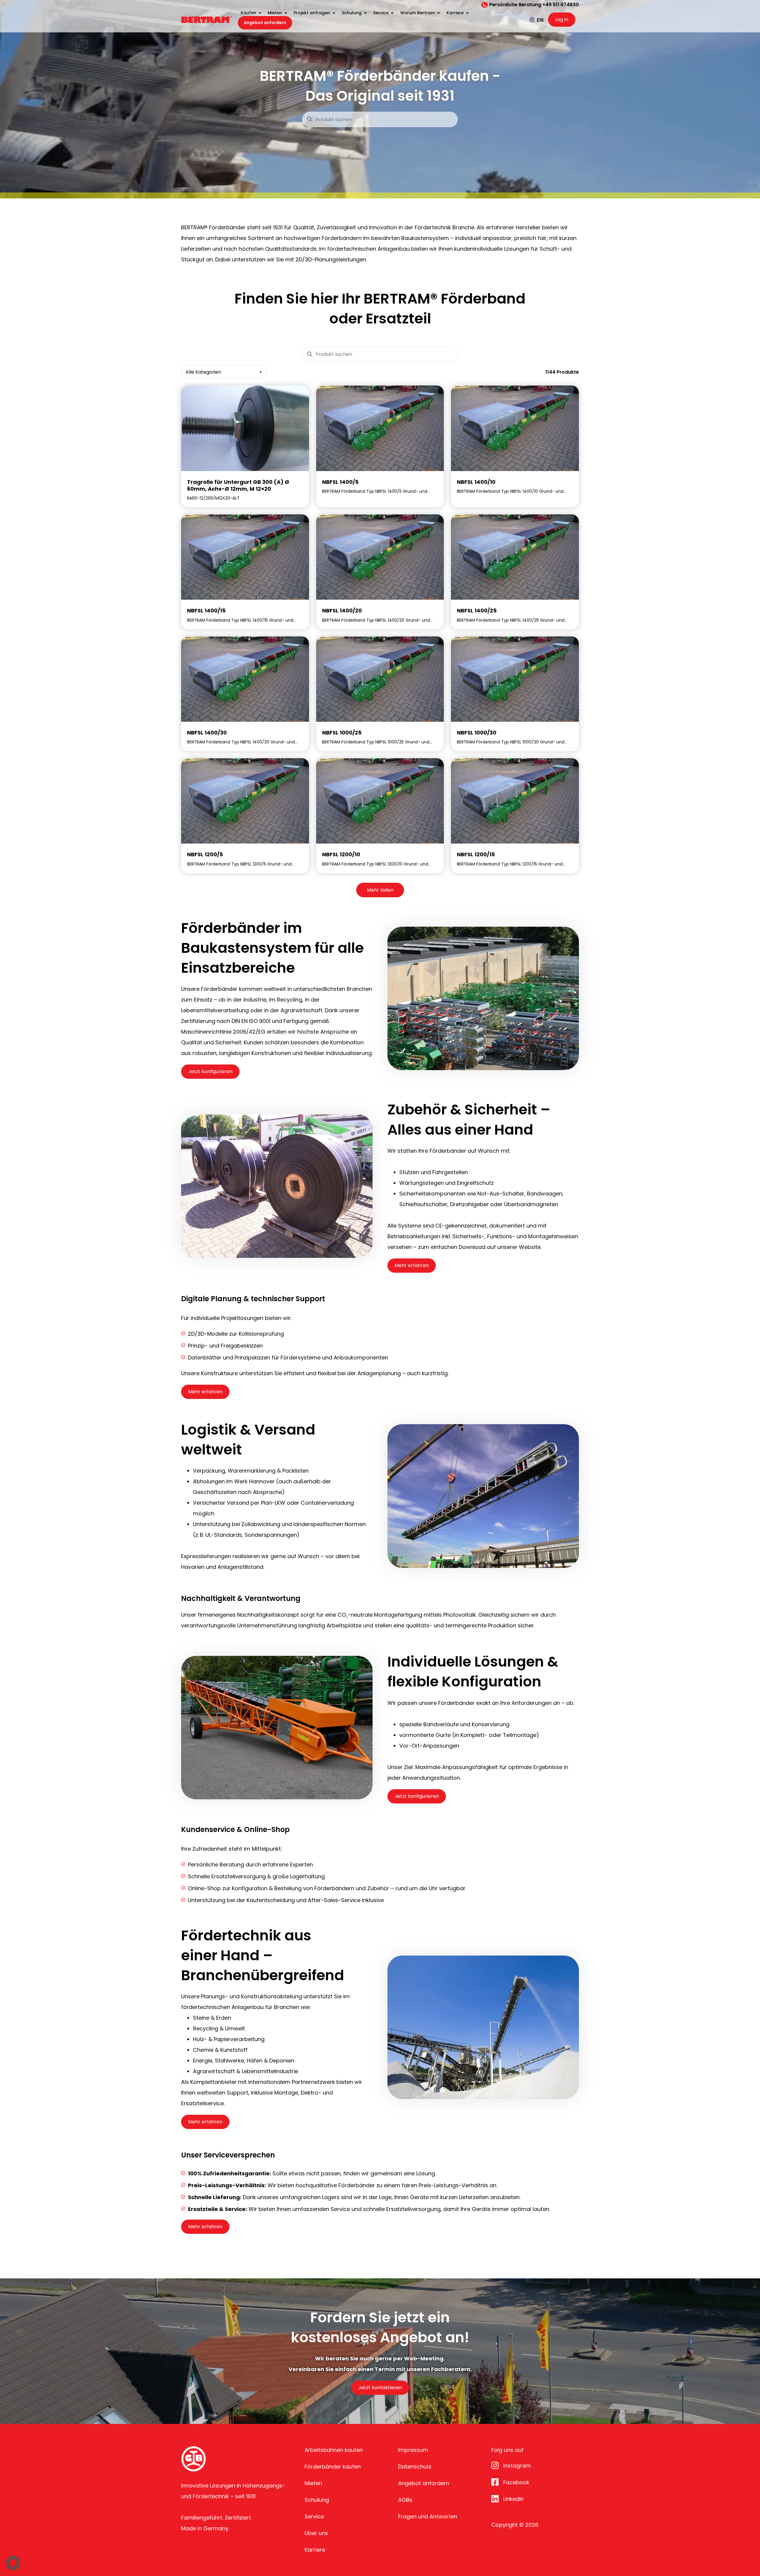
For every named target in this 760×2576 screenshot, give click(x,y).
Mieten (313, 2483)
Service (314, 2516)
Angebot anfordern (424, 2483)
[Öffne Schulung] (365, 13)
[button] (13, 2563)
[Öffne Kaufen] (260, 13)
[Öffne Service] (392, 13)
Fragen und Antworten (428, 2516)
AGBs (405, 2500)
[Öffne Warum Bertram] (438, 13)
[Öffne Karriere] (467, 13)
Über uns (316, 2533)
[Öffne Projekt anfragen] (334, 13)
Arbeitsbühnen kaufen (334, 2450)
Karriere (315, 2550)
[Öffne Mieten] (286, 13)
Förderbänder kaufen (333, 2467)
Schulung (317, 2500)
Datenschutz (415, 2467)
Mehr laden (380, 890)
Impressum (413, 2450)
